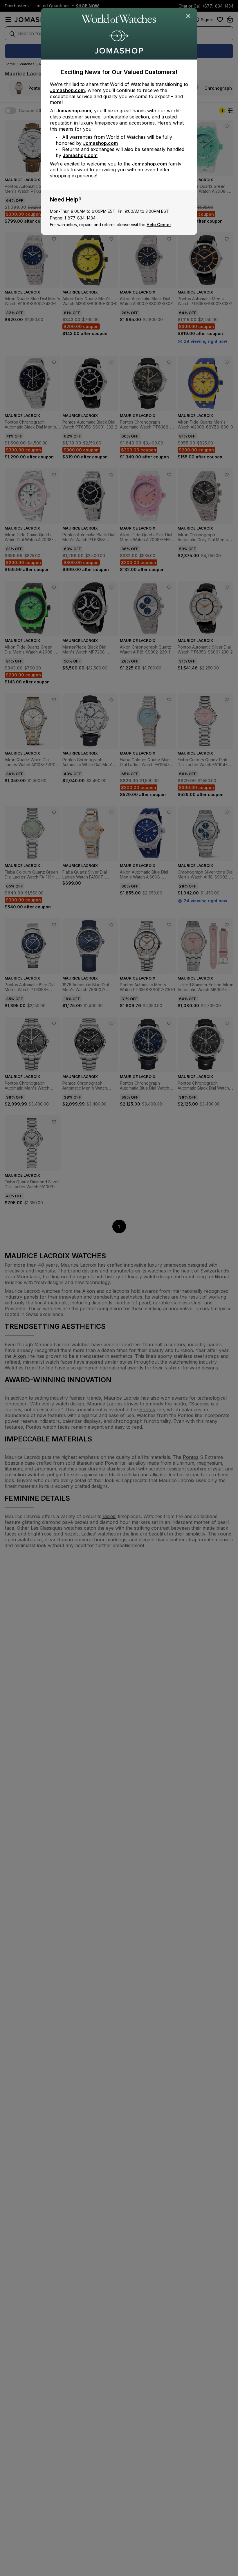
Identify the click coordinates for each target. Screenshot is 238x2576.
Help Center (159, 225)
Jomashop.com (67, 90)
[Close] (189, 16)
